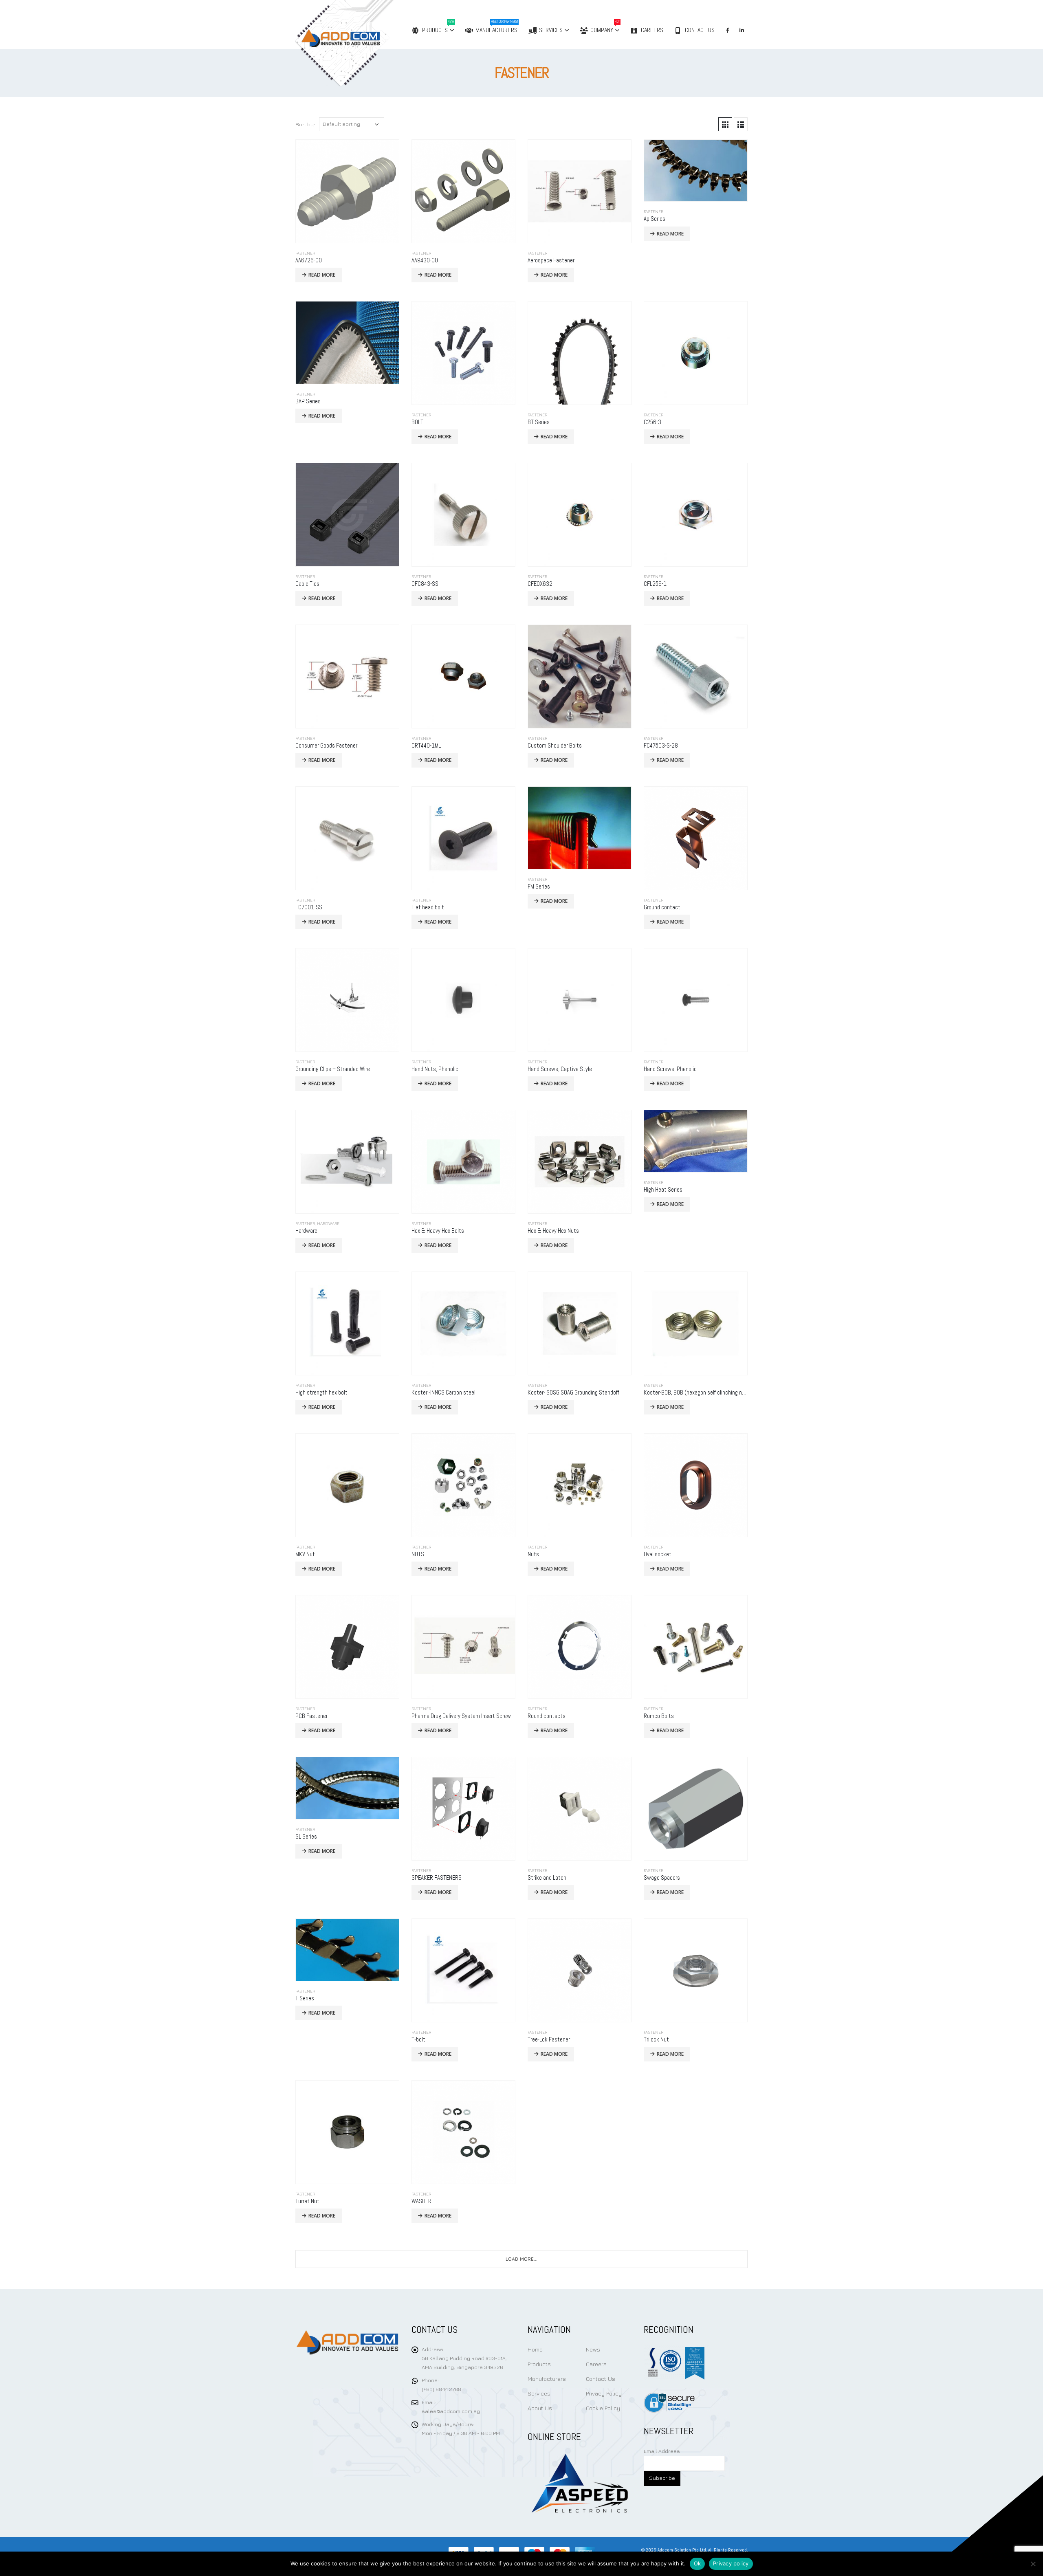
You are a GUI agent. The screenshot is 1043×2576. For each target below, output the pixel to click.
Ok (698, 2563)
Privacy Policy (604, 2393)
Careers (652, 30)
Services (551, 30)
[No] (1033, 2564)
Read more (322, 275)
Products (438, 27)
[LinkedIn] (742, 30)
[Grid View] (725, 124)
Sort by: (305, 124)
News (593, 2349)
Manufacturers (497, 27)
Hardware (328, 1223)
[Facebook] (728, 30)
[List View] (741, 124)
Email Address (662, 2451)
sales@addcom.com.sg (451, 2411)
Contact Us (700, 30)
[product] (347, 191)
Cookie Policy (603, 2408)
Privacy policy (731, 2563)
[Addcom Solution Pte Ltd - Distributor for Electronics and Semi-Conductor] (361, 43)
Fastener (305, 253)
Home (535, 2349)
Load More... (521, 2259)
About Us (540, 2408)
